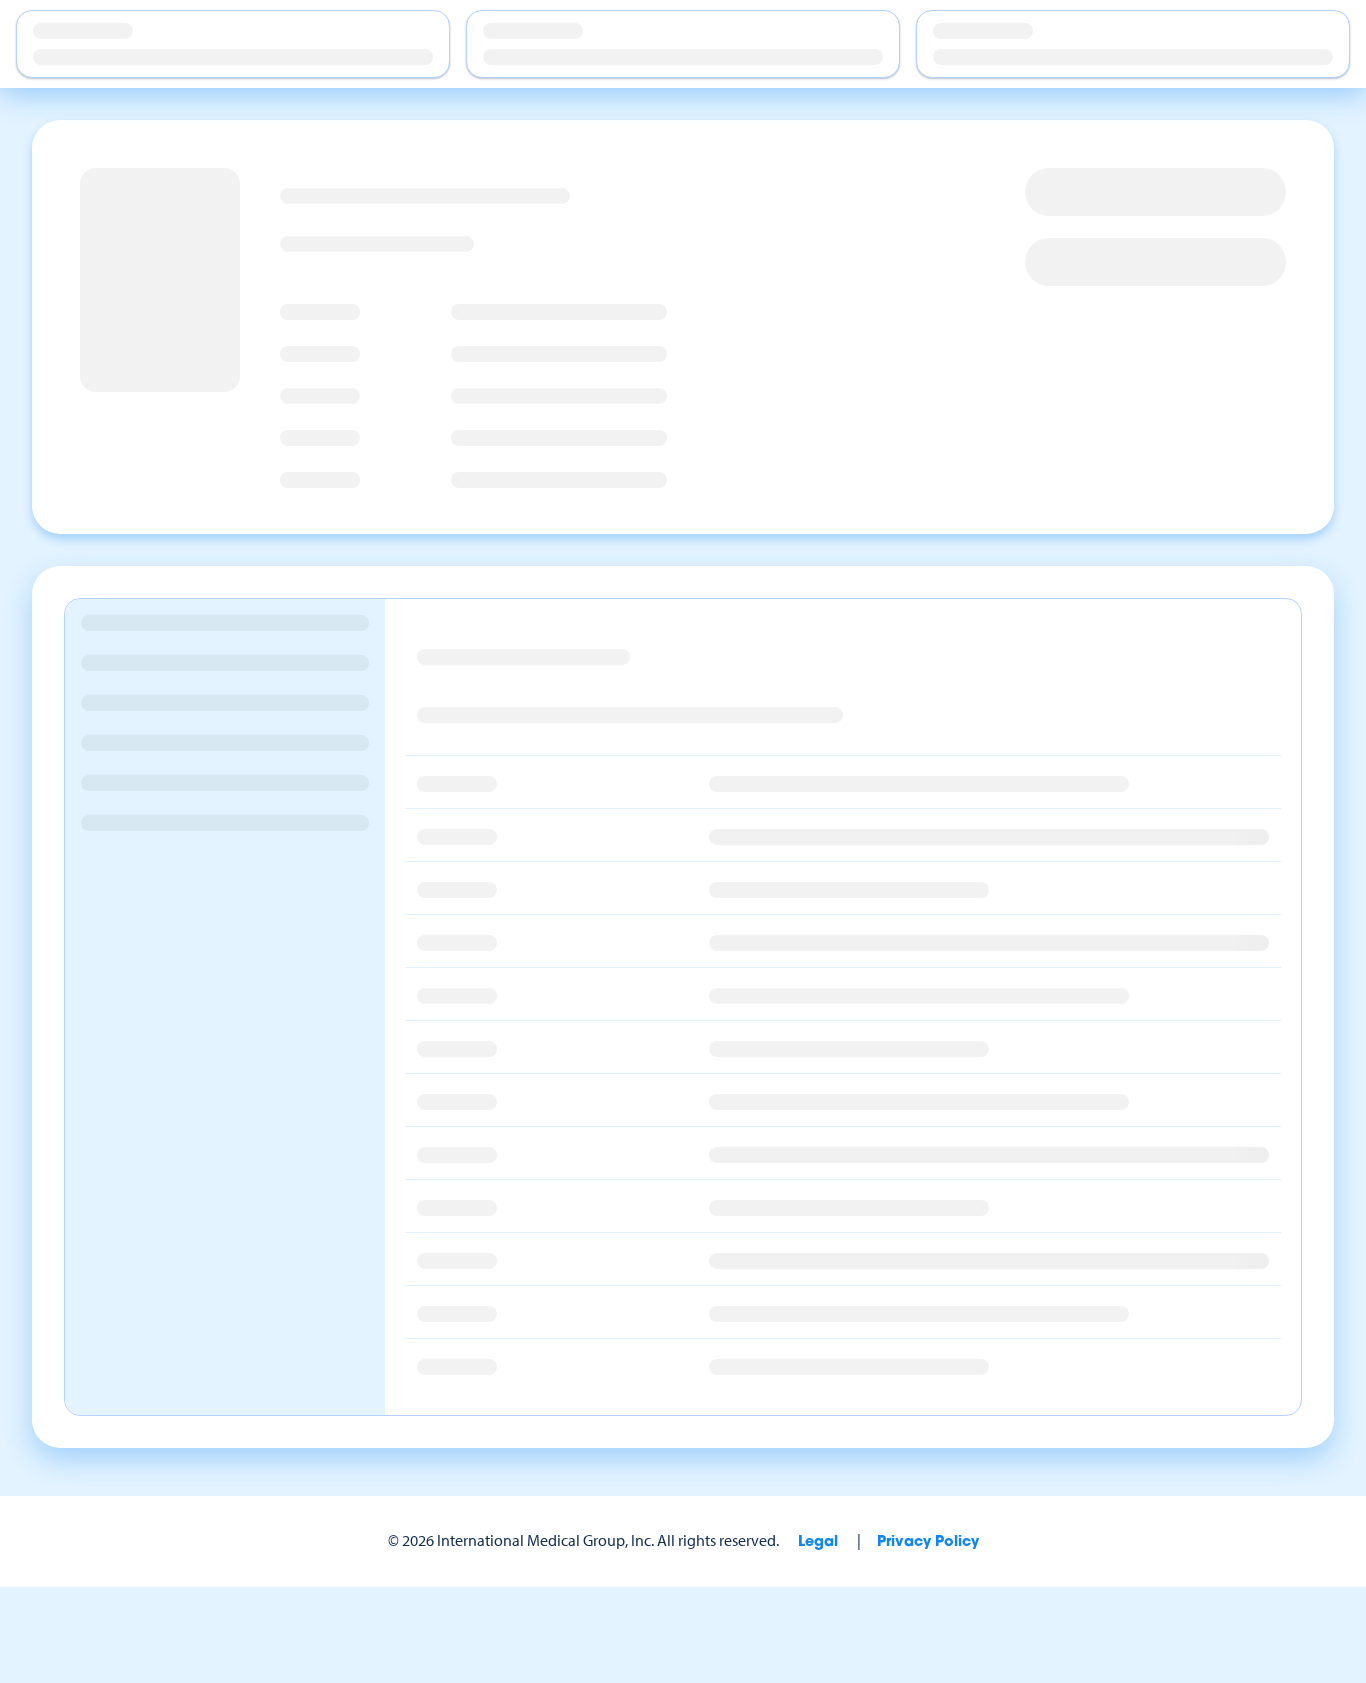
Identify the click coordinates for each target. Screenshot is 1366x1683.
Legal (818, 1542)
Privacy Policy (928, 1542)
